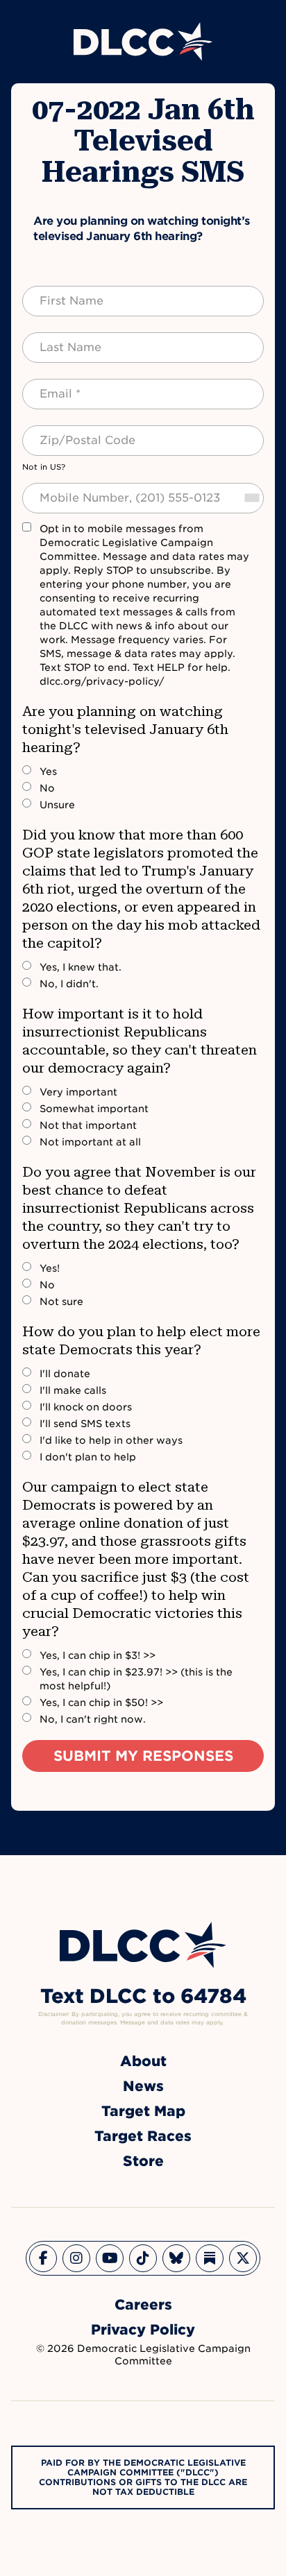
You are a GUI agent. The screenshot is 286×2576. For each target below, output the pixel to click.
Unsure (57, 805)
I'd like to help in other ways (111, 1440)
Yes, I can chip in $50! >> (101, 1703)
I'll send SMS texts (85, 1424)
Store (143, 2161)
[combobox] (251, 498)
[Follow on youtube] (110, 2258)
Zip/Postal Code (72, 432)
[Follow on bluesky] (176, 2258)
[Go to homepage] (143, 1945)
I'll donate (65, 1374)
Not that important (88, 1125)
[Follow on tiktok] (143, 2258)
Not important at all (90, 1142)
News (143, 2086)
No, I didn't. (69, 984)
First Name (58, 293)
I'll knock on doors (86, 1407)
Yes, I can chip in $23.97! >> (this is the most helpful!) (136, 1679)
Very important (78, 1092)
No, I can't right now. (93, 1719)
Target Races (143, 2136)
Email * (48, 386)
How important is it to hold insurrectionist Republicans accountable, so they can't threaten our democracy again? (140, 1041)
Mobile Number (69, 490)
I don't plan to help (88, 1457)
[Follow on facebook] (43, 2258)
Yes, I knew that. (81, 967)
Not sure (61, 1302)
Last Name (57, 339)
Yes (48, 771)
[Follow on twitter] (243, 2258)
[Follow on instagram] (76, 2258)
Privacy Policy (143, 2330)
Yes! (50, 1268)
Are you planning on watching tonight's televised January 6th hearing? (125, 729)
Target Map (143, 2111)
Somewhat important (94, 1109)
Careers (143, 2305)
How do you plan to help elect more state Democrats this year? (141, 1340)
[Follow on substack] (210, 2258)
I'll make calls (73, 1390)
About (143, 2061)
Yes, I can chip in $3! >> (98, 1655)
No (47, 788)
